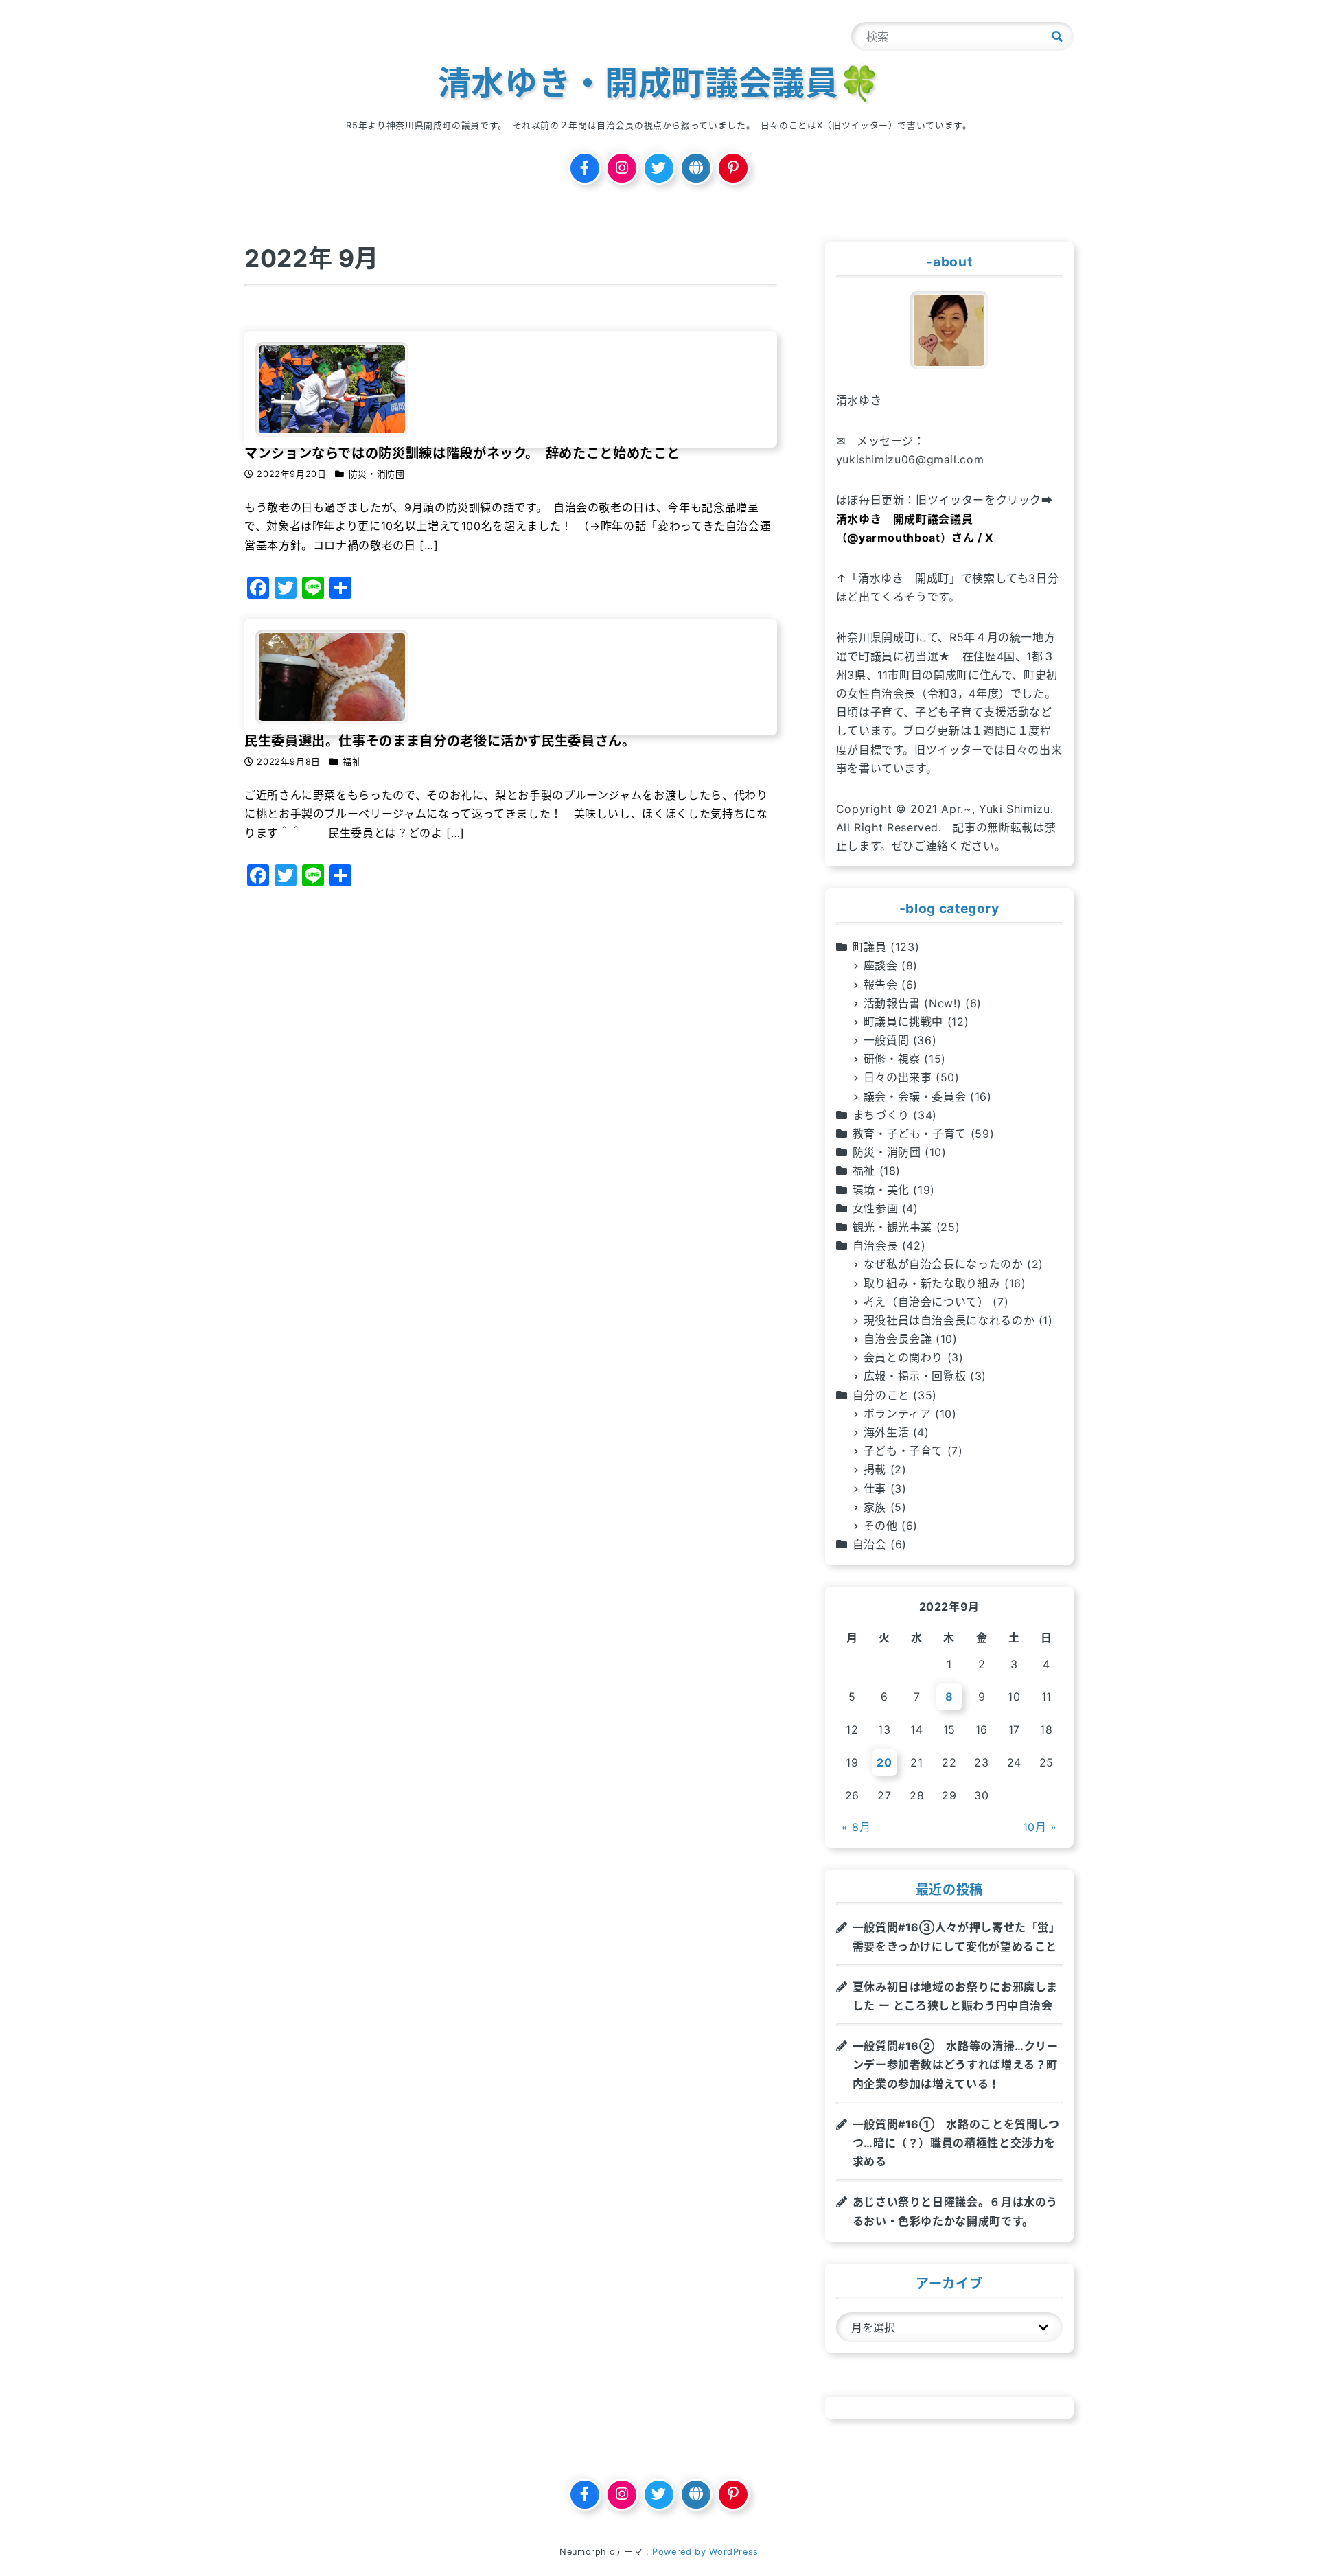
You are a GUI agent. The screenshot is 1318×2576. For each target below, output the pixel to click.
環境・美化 (881, 1190)
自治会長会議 (898, 1339)
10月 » (1040, 1827)
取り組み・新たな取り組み (932, 1283)
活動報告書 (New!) (913, 1003)
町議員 (870, 947)
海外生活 (887, 1432)
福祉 (864, 1171)
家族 (875, 1507)
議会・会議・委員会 (915, 1096)
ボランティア (898, 1414)
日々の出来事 (898, 1077)
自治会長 (876, 1245)
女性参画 (876, 1208)
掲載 (875, 1469)
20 (884, 1762)
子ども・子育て (903, 1451)
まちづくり (881, 1115)
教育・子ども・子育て (910, 1134)
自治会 (870, 1544)
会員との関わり (903, 1357)
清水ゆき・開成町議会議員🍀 (659, 83)
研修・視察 (892, 1059)
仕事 (875, 1488)
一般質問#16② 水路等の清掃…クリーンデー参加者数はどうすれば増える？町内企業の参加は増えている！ (956, 2065)
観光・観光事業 (892, 1227)
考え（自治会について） (926, 1302)
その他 (881, 1526)
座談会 (881, 965)
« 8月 (856, 1827)
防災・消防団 (887, 1152)
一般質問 (887, 1040)
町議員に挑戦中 (903, 1022)
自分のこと (881, 1395)
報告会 (881, 985)
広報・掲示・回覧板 (915, 1376)
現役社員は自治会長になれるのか (949, 1320)
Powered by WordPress (705, 2552)
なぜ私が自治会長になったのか (944, 1264)
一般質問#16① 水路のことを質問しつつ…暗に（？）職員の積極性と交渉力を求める (956, 2143)
